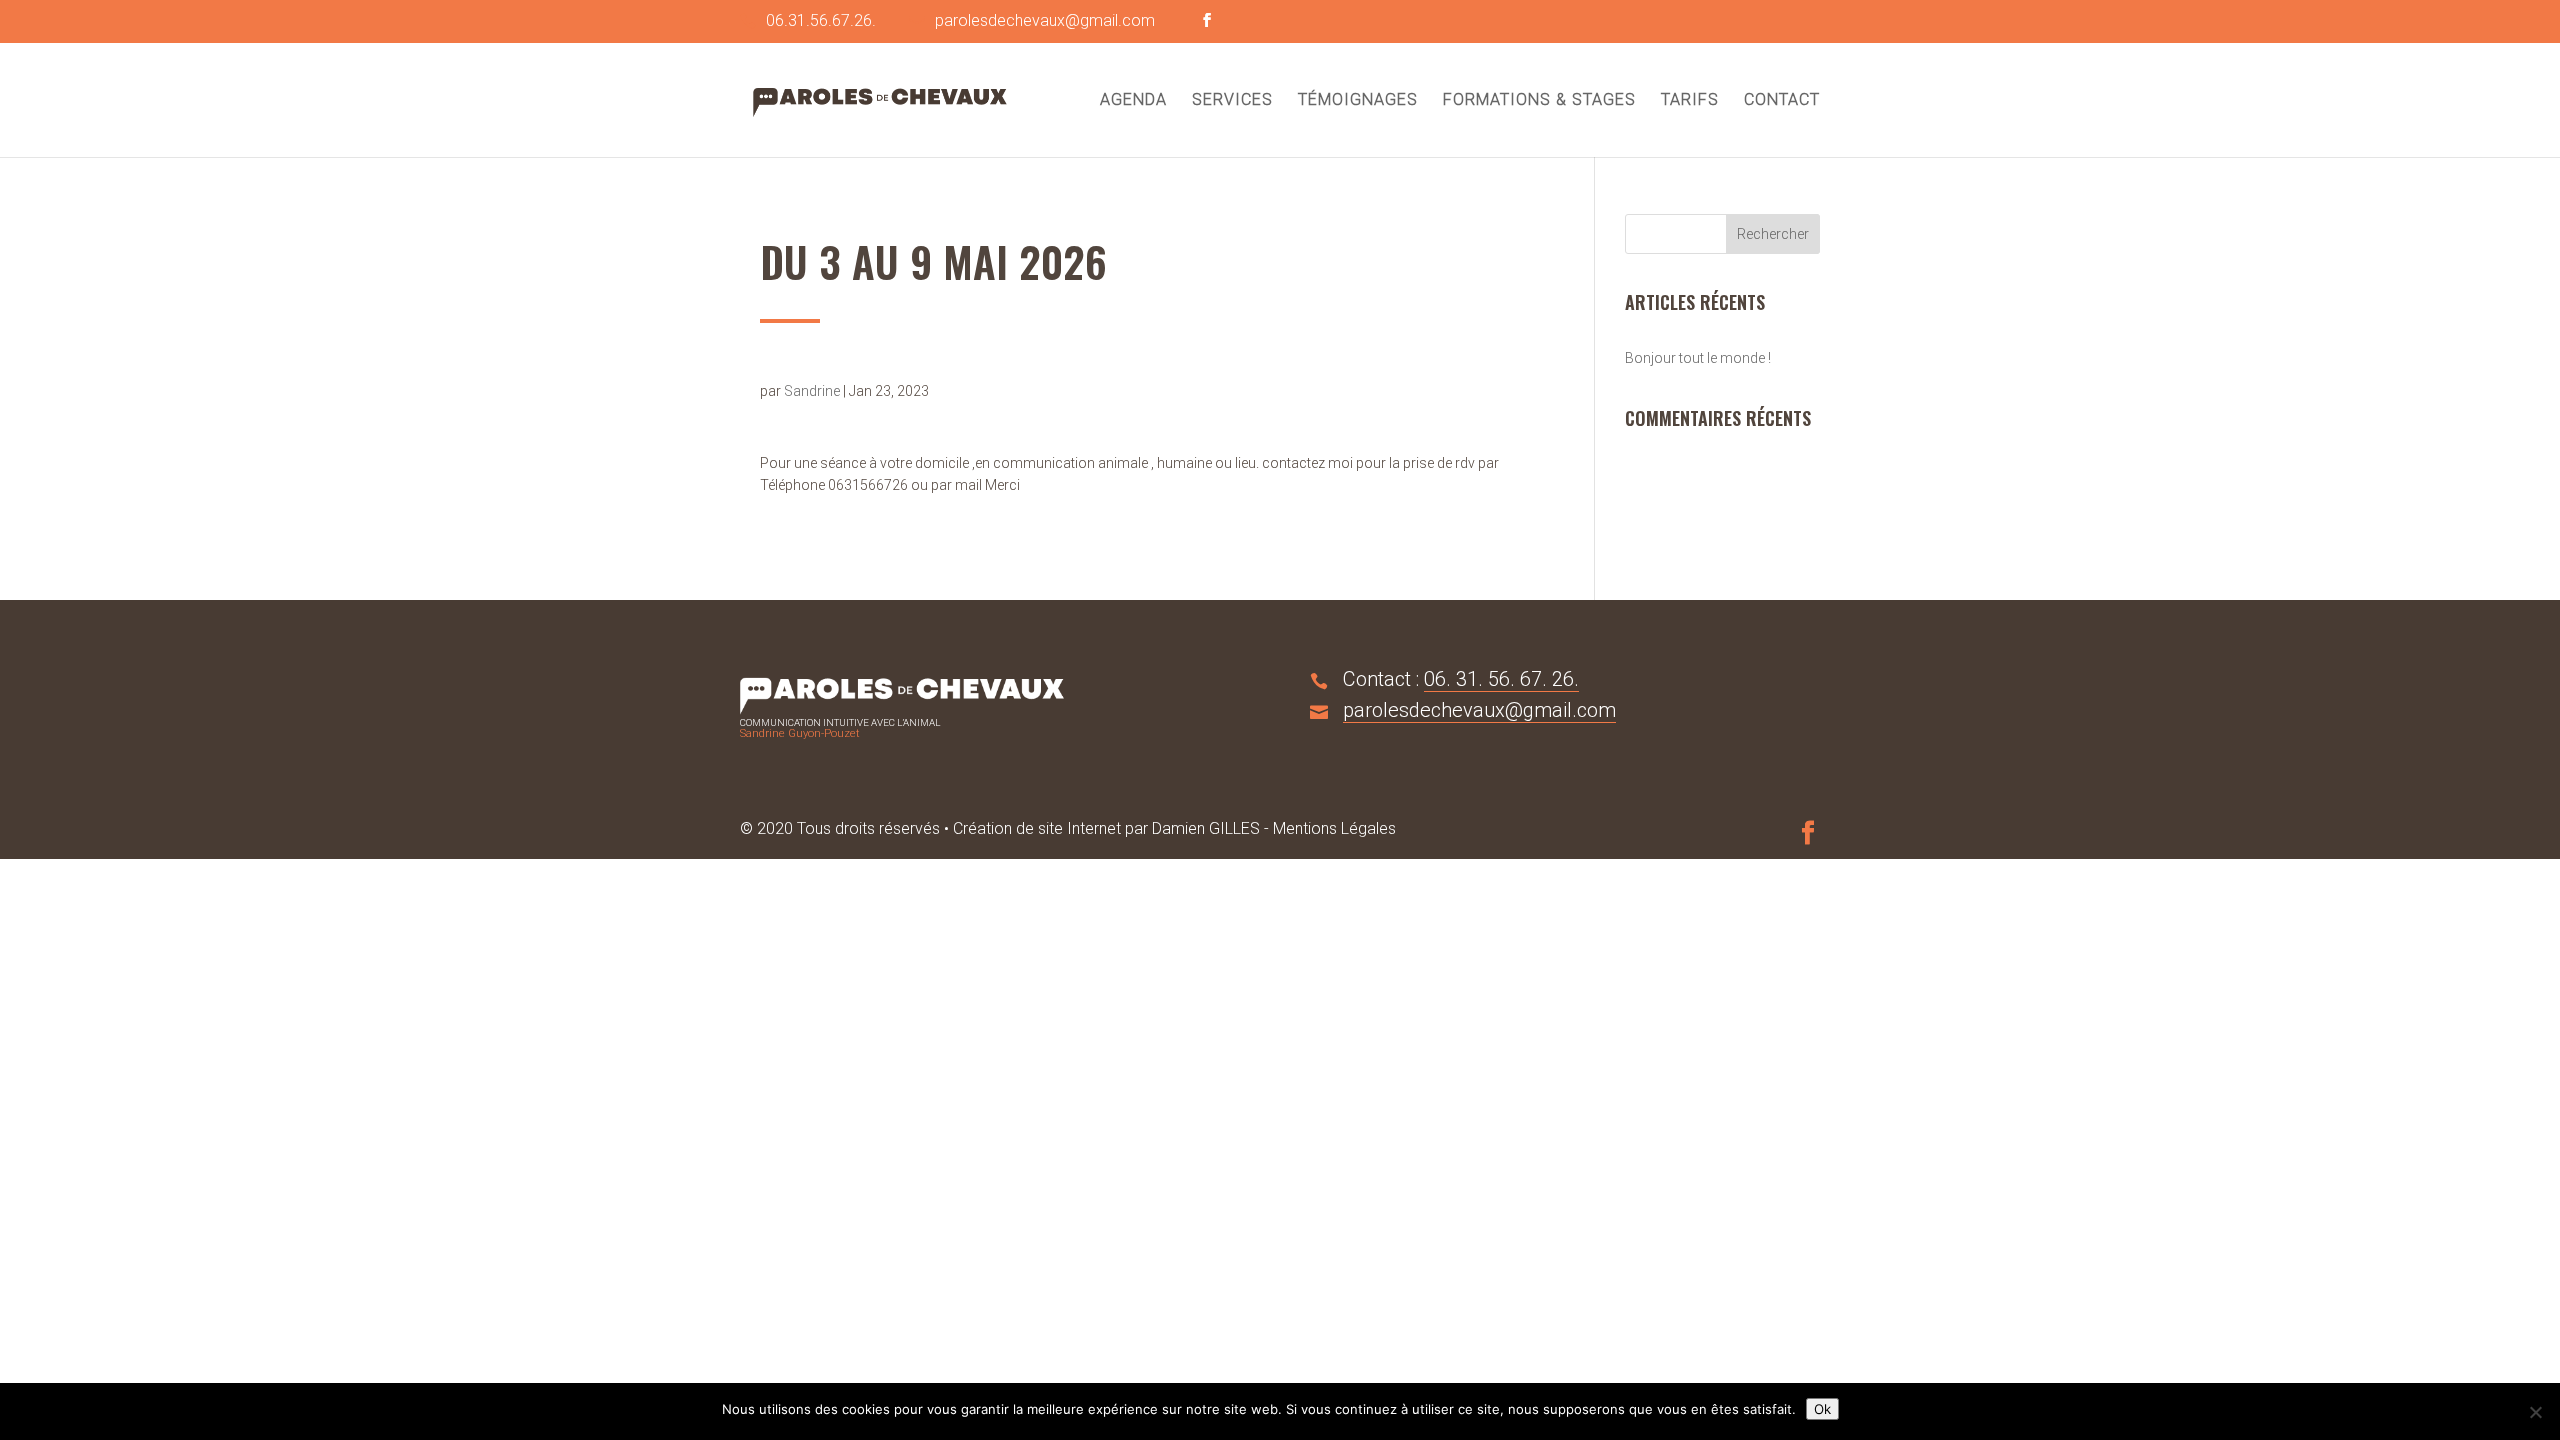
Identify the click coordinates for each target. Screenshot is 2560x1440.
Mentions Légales (1334, 828)
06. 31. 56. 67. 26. (1501, 679)
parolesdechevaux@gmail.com (1479, 710)
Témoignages (1358, 101)
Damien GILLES (1206, 828)
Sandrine (812, 391)
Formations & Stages (1539, 101)
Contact (1782, 101)
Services (1232, 101)
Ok (1822, 1409)
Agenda (1133, 101)
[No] (2535, 1412)
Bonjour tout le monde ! (1698, 358)
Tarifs (1690, 101)
